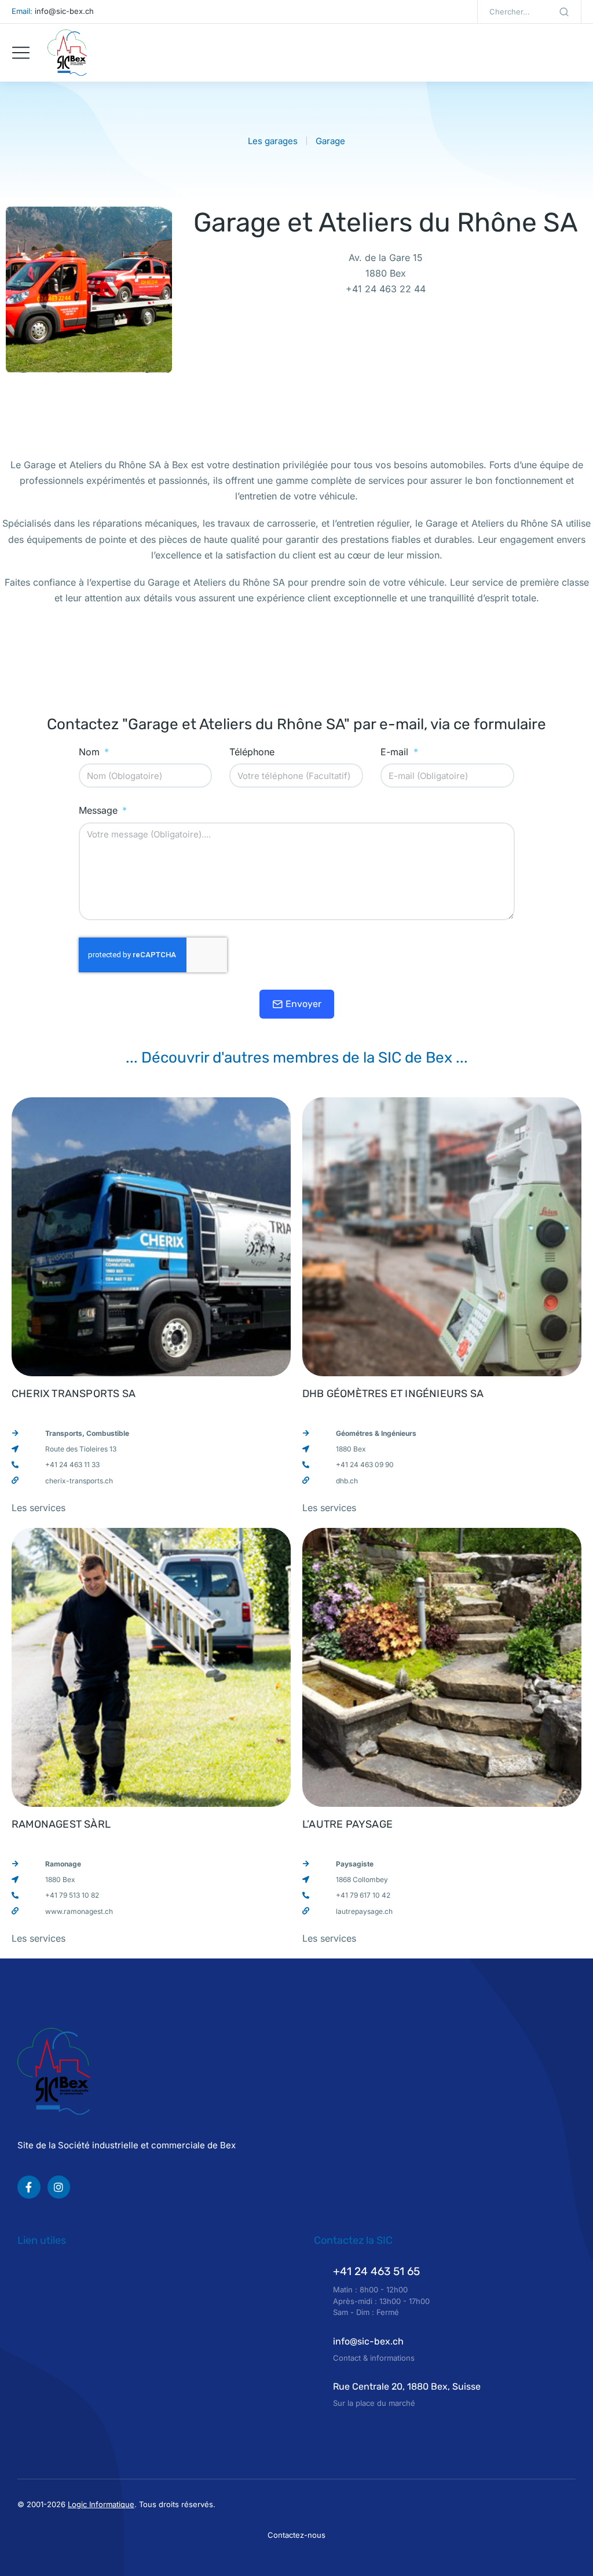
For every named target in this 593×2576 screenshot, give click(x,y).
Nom (91, 752)
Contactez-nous (296, 2535)
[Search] (564, 12)
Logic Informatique (101, 2504)
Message (100, 811)
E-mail (396, 752)
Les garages (273, 141)
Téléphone (252, 752)
